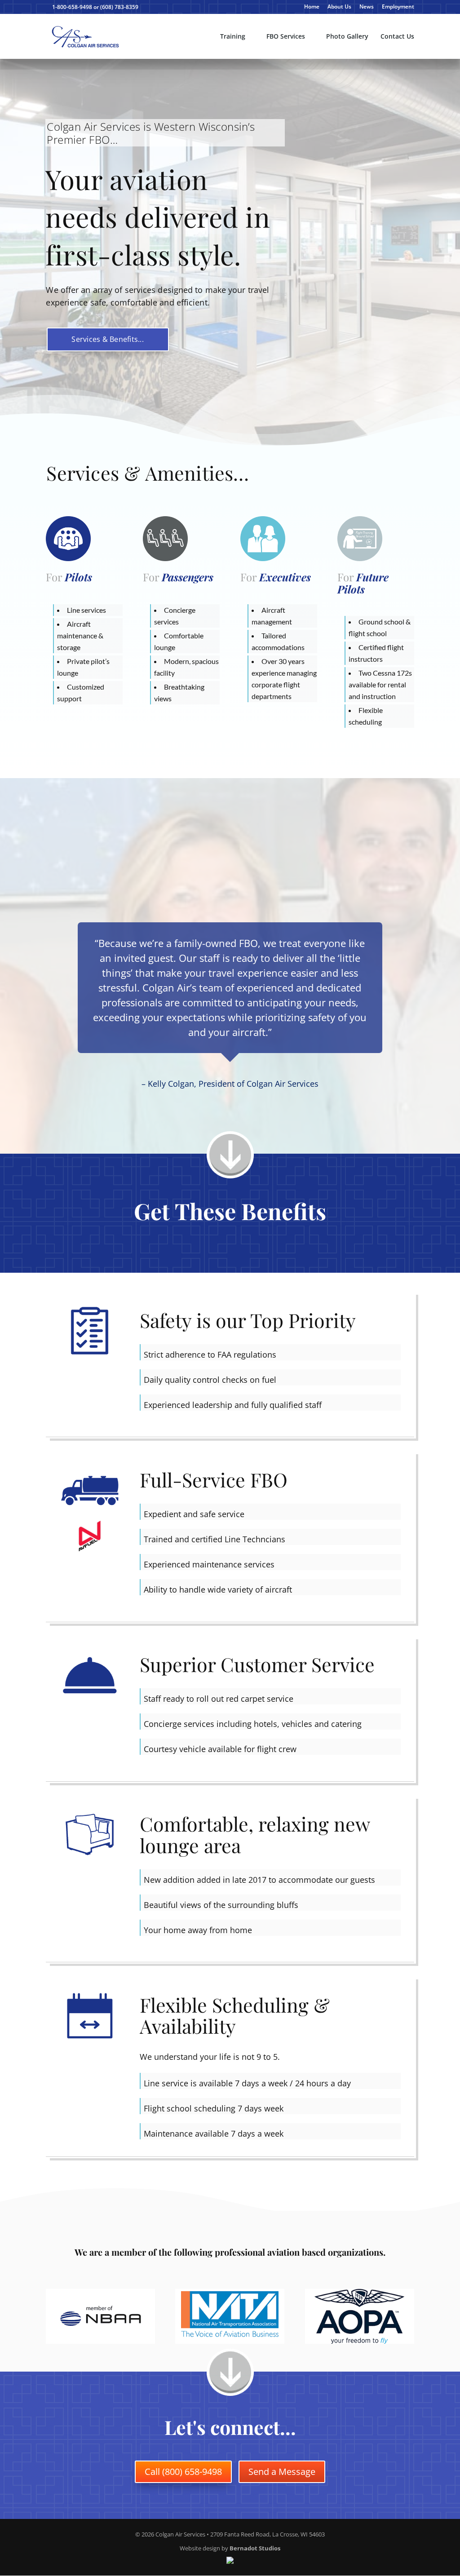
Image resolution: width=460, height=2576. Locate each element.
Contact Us (397, 37)
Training (233, 37)
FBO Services (286, 37)
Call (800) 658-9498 (183, 2472)
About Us (339, 7)
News (367, 7)
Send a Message (282, 2472)
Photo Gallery (347, 37)
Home (312, 7)
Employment (398, 7)
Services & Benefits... (108, 339)
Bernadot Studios (255, 2548)
